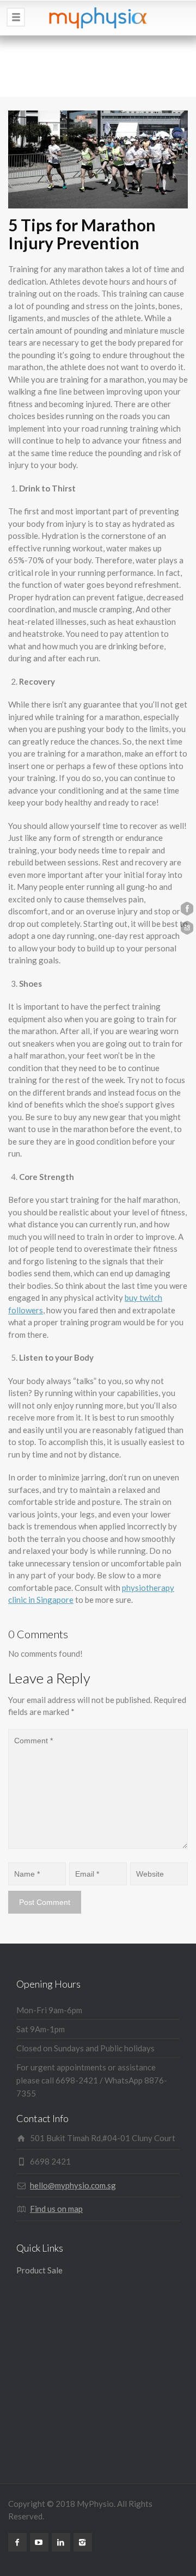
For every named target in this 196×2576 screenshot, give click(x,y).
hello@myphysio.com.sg (73, 2185)
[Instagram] (83, 2542)
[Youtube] (39, 2542)
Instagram (187, 928)
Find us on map (56, 2209)
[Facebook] (17, 2542)
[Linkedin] (61, 2542)
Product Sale (39, 2270)
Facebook (187, 909)
